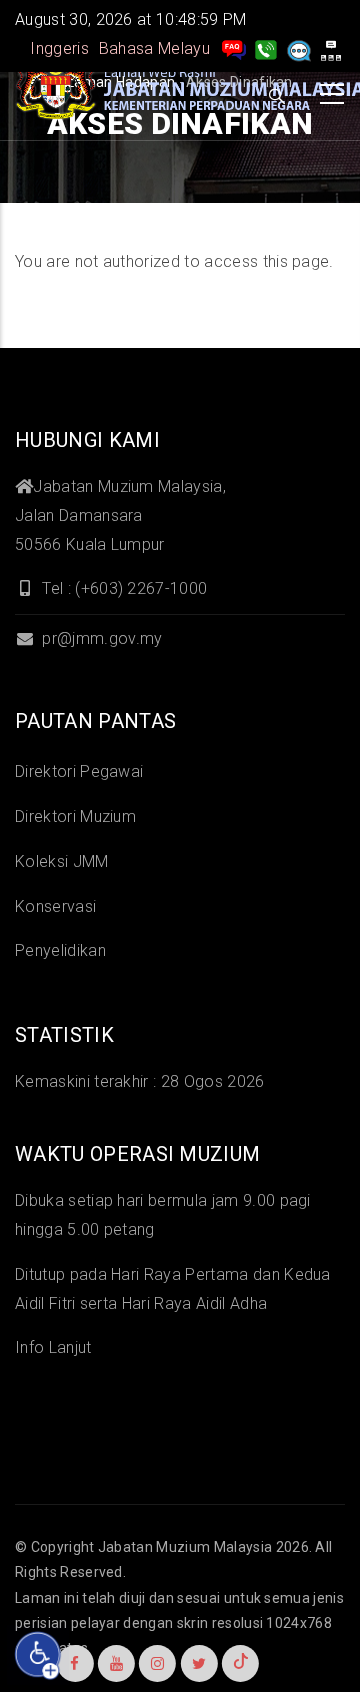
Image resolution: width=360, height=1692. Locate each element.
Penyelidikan (60, 950)
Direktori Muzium (75, 816)
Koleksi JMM (62, 861)
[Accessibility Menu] (38, 1655)
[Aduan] (299, 48)
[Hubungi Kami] (266, 48)
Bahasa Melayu (154, 48)
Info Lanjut (53, 1347)
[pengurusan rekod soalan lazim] (234, 48)
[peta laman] (331, 48)
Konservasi (55, 906)
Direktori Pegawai (79, 771)
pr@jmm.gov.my (100, 638)
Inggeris (59, 48)
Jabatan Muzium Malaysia (185, 1547)
